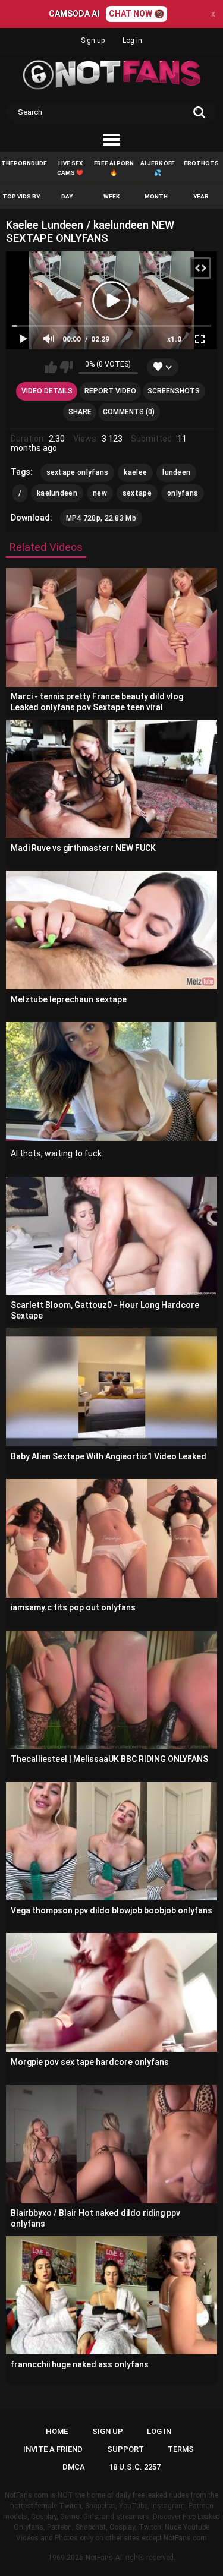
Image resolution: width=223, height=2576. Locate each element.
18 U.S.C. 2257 (135, 2467)
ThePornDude (24, 163)
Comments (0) (129, 412)
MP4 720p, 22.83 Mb (101, 518)
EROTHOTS (201, 163)
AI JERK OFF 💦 (157, 168)
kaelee (135, 472)
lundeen (176, 472)
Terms (181, 2449)
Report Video (110, 391)
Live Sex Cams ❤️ (70, 168)
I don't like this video (66, 367)
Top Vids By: (22, 196)
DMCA (74, 2467)
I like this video (51, 367)
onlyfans (183, 493)
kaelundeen (57, 493)
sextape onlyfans (78, 472)
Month (156, 196)
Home (57, 2431)
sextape (137, 493)
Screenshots (174, 391)
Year (201, 196)
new (100, 493)
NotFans (99, 2558)
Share (80, 412)
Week (111, 196)
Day (67, 196)
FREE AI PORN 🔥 (114, 168)
